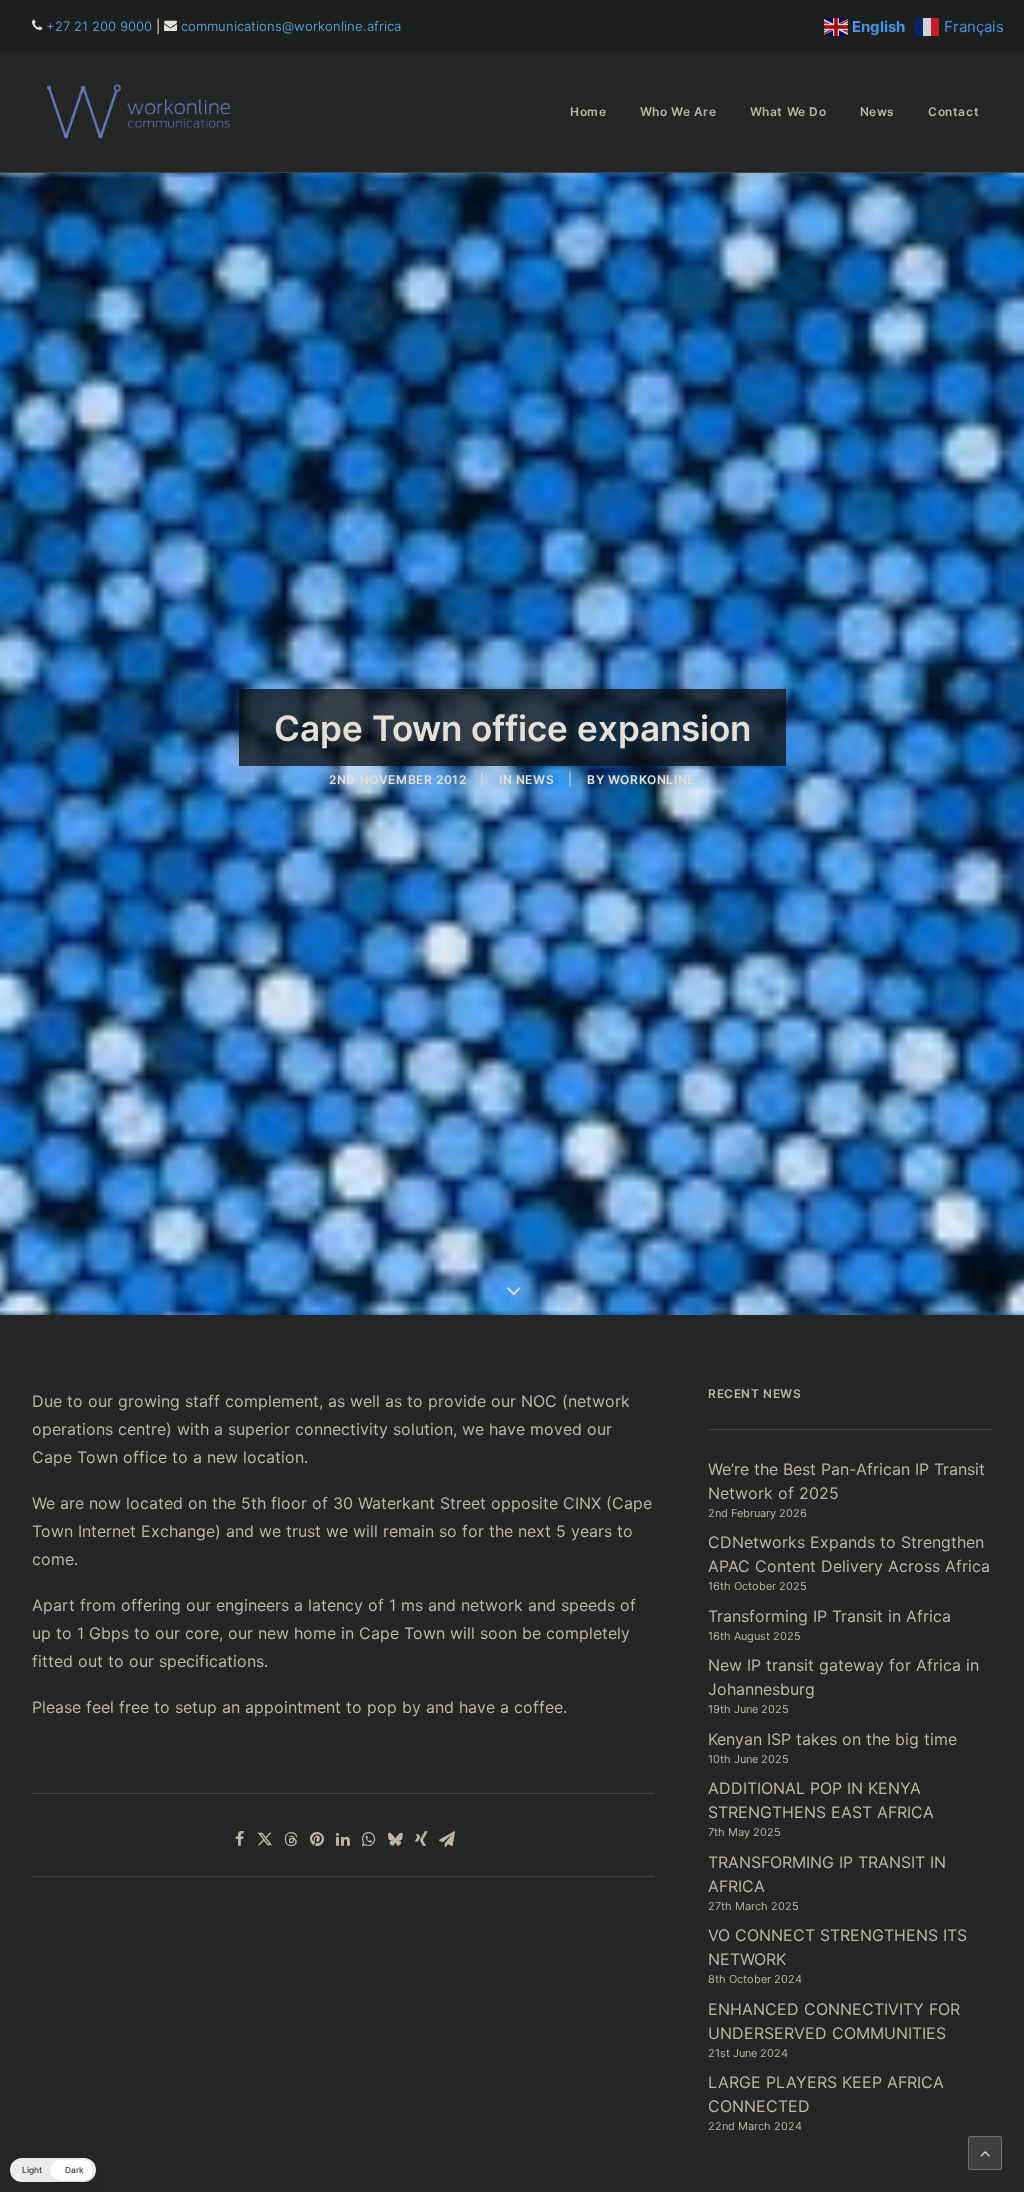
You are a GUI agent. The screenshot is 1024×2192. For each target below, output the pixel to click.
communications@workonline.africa (291, 26)
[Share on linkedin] (343, 1839)
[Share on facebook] (239, 1839)
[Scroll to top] (985, 2151)
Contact (953, 111)
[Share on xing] (421, 1839)
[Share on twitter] (265, 1839)
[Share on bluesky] (395, 1839)
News (877, 111)
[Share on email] (447, 1839)
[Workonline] (144, 112)
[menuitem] (588, 112)
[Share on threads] (291, 1839)
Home (588, 111)
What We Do (788, 111)
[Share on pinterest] (317, 1839)
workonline (651, 779)
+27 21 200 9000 (99, 26)
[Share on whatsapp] (369, 1839)
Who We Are (678, 111)
